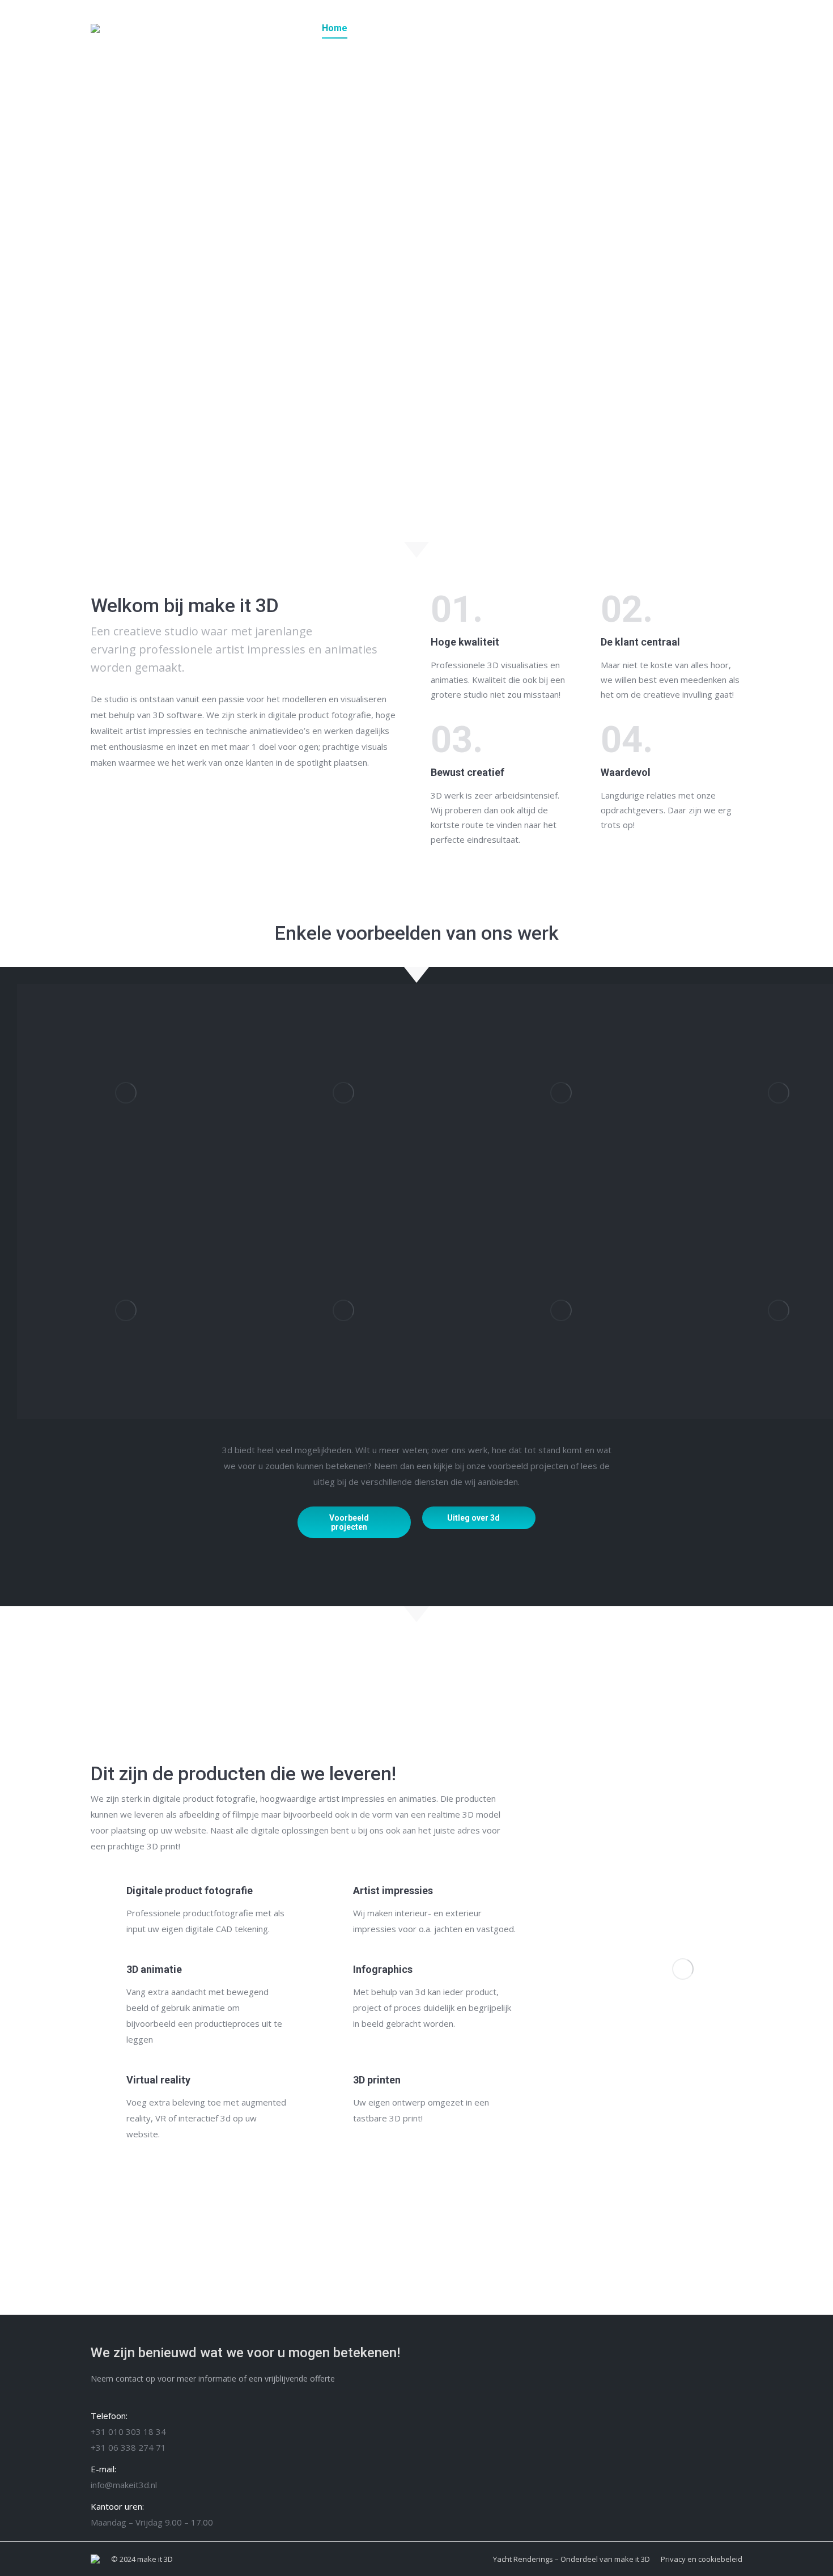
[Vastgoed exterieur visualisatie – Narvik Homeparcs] (126, 1310)
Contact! (587, 2442)
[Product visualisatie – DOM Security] (561, 1310)
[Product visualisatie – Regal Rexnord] (343, 1310)
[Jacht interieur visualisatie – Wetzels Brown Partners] (343, 1093)
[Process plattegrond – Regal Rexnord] (126, 1093)
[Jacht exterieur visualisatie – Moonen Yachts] (561, 1093)
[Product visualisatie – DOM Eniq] (683, 1969)
